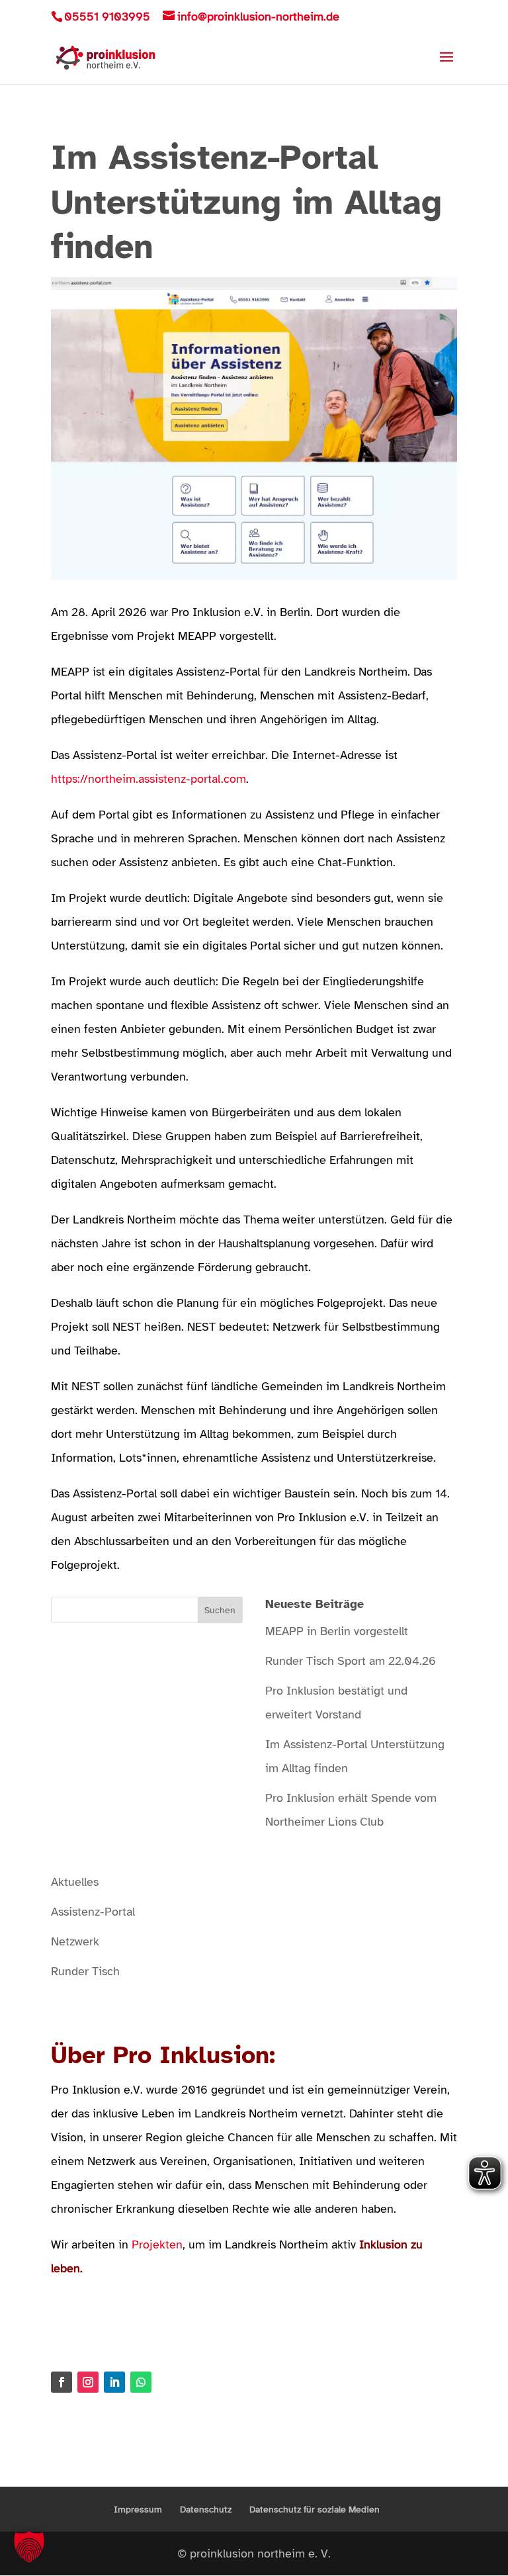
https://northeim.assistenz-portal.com (148, 779)
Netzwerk (75, 1941)
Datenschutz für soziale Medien (315, 2509)
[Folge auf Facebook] (62, 2382)
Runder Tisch (85, 1971)
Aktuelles (75, 1882)
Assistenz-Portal (93, 1912)
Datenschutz (206, 2509)
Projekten (157, 2244)
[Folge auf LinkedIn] (114, 2382)
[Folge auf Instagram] (88, 2382)
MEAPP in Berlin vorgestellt (337, 1631)
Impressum (138, 2509)
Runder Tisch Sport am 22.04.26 (351, 1661)
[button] (29, 2547)
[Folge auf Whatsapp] (141, 2382)
